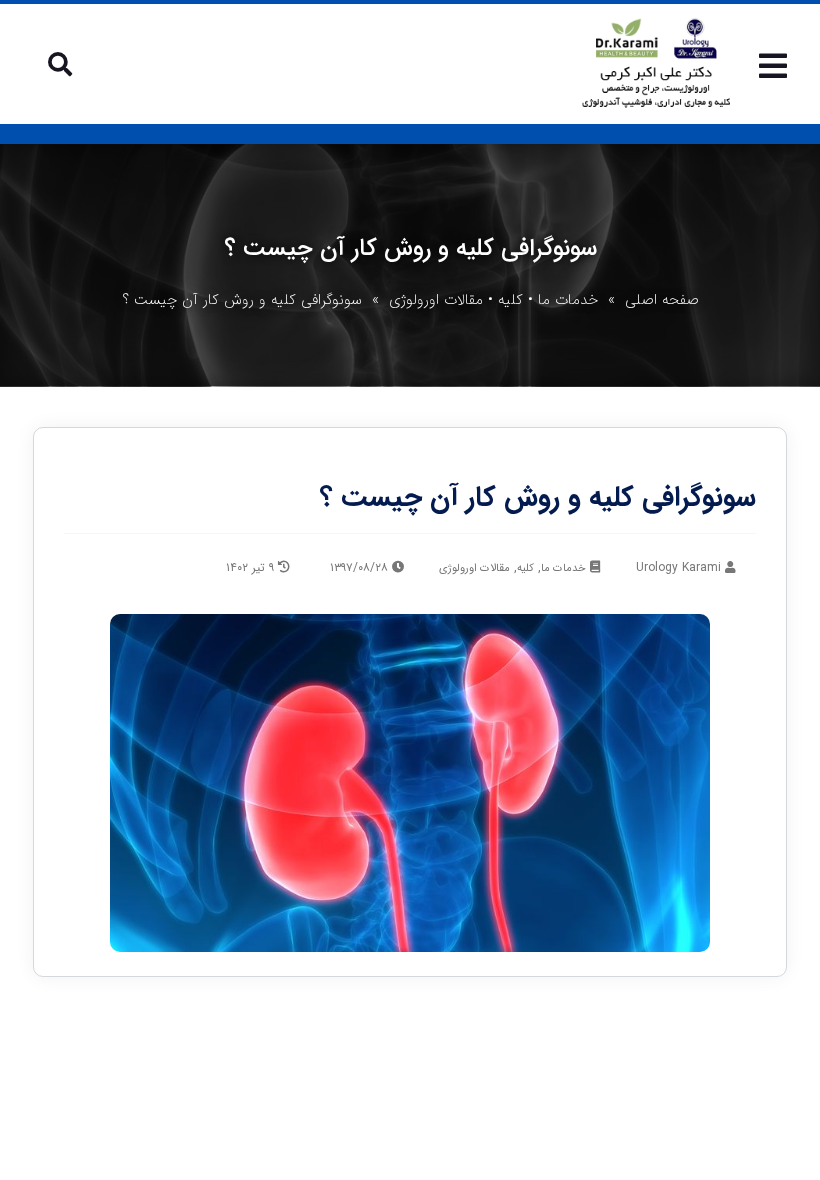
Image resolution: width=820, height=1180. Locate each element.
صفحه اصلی (662, 300)
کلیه (510, 300)
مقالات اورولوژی (436, 300)
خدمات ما (568, 300)
